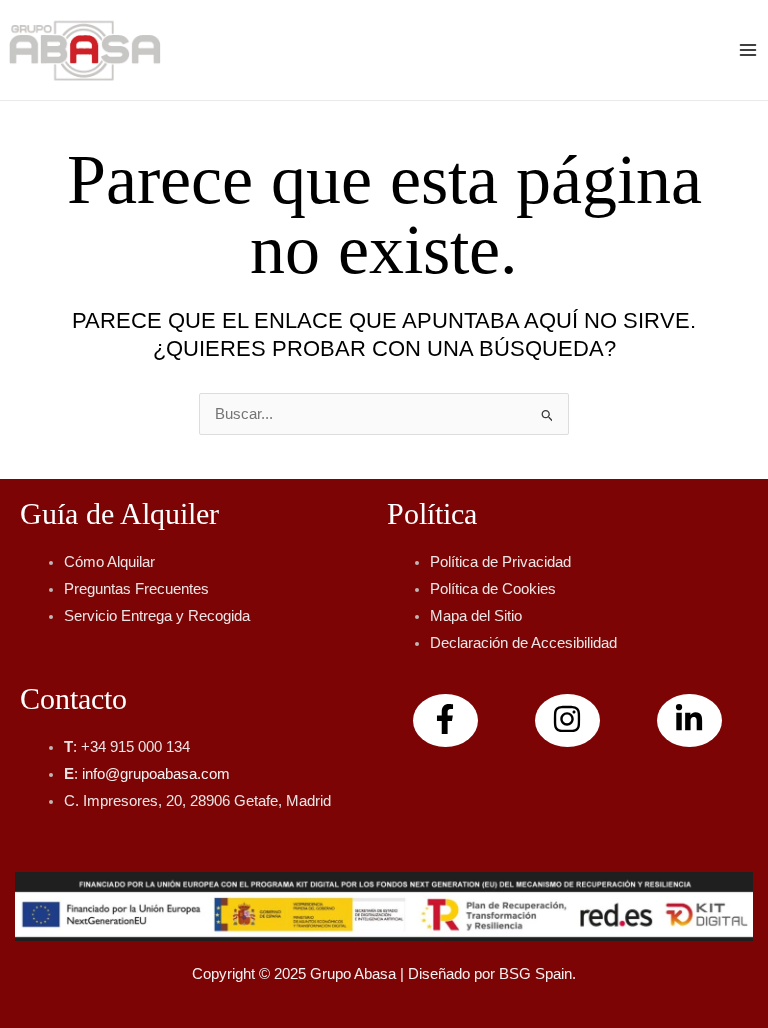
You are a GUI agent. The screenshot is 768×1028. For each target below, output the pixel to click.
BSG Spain (535, 974)
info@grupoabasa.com (156, 774)
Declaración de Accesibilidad (523, 643)
